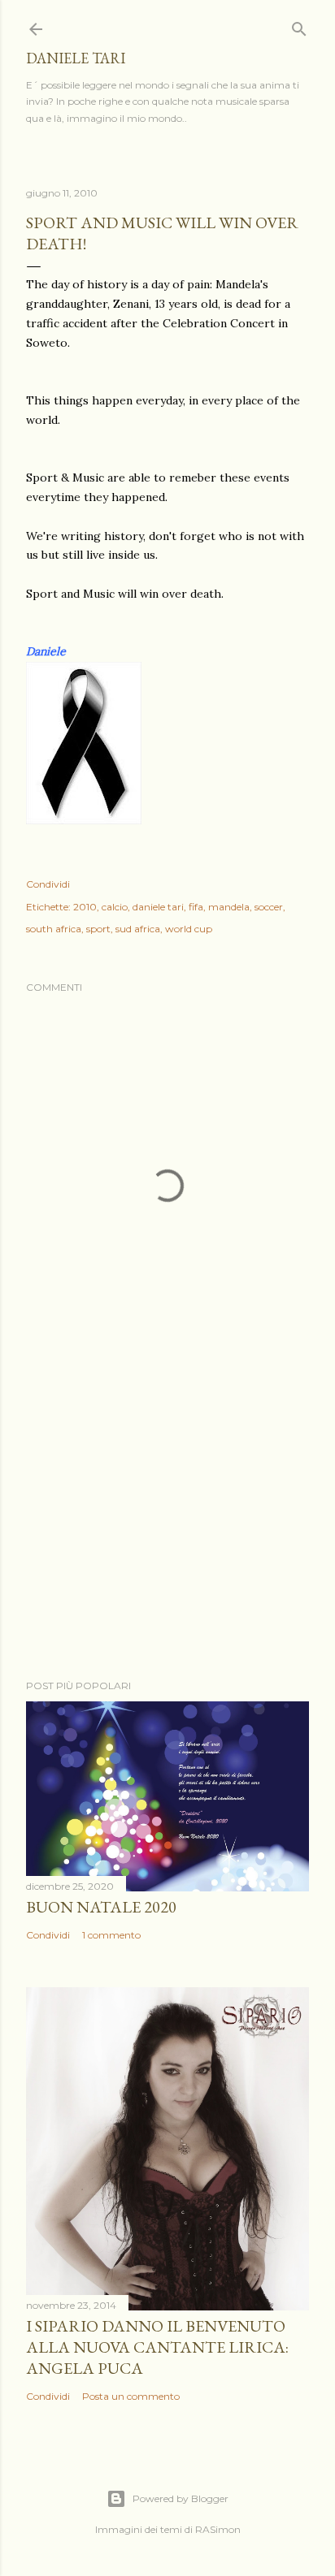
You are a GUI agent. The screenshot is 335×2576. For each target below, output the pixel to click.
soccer (269, 907)
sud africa (138, 929)
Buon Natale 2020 (101, 1907)
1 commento (111, 1935)
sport (98, 929)
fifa (196, 907)
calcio (115, 907)
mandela (229, 907)
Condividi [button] (48, 884)
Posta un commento (131, 2396)
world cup (189, 929)
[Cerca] (299, 26)
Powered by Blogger (181, 2498)
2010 (85, 907)
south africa (54, 929)
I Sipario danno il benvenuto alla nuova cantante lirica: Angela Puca (157, 2347)
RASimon (218, 2529)
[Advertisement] (167, 1525)
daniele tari (76, 58)
